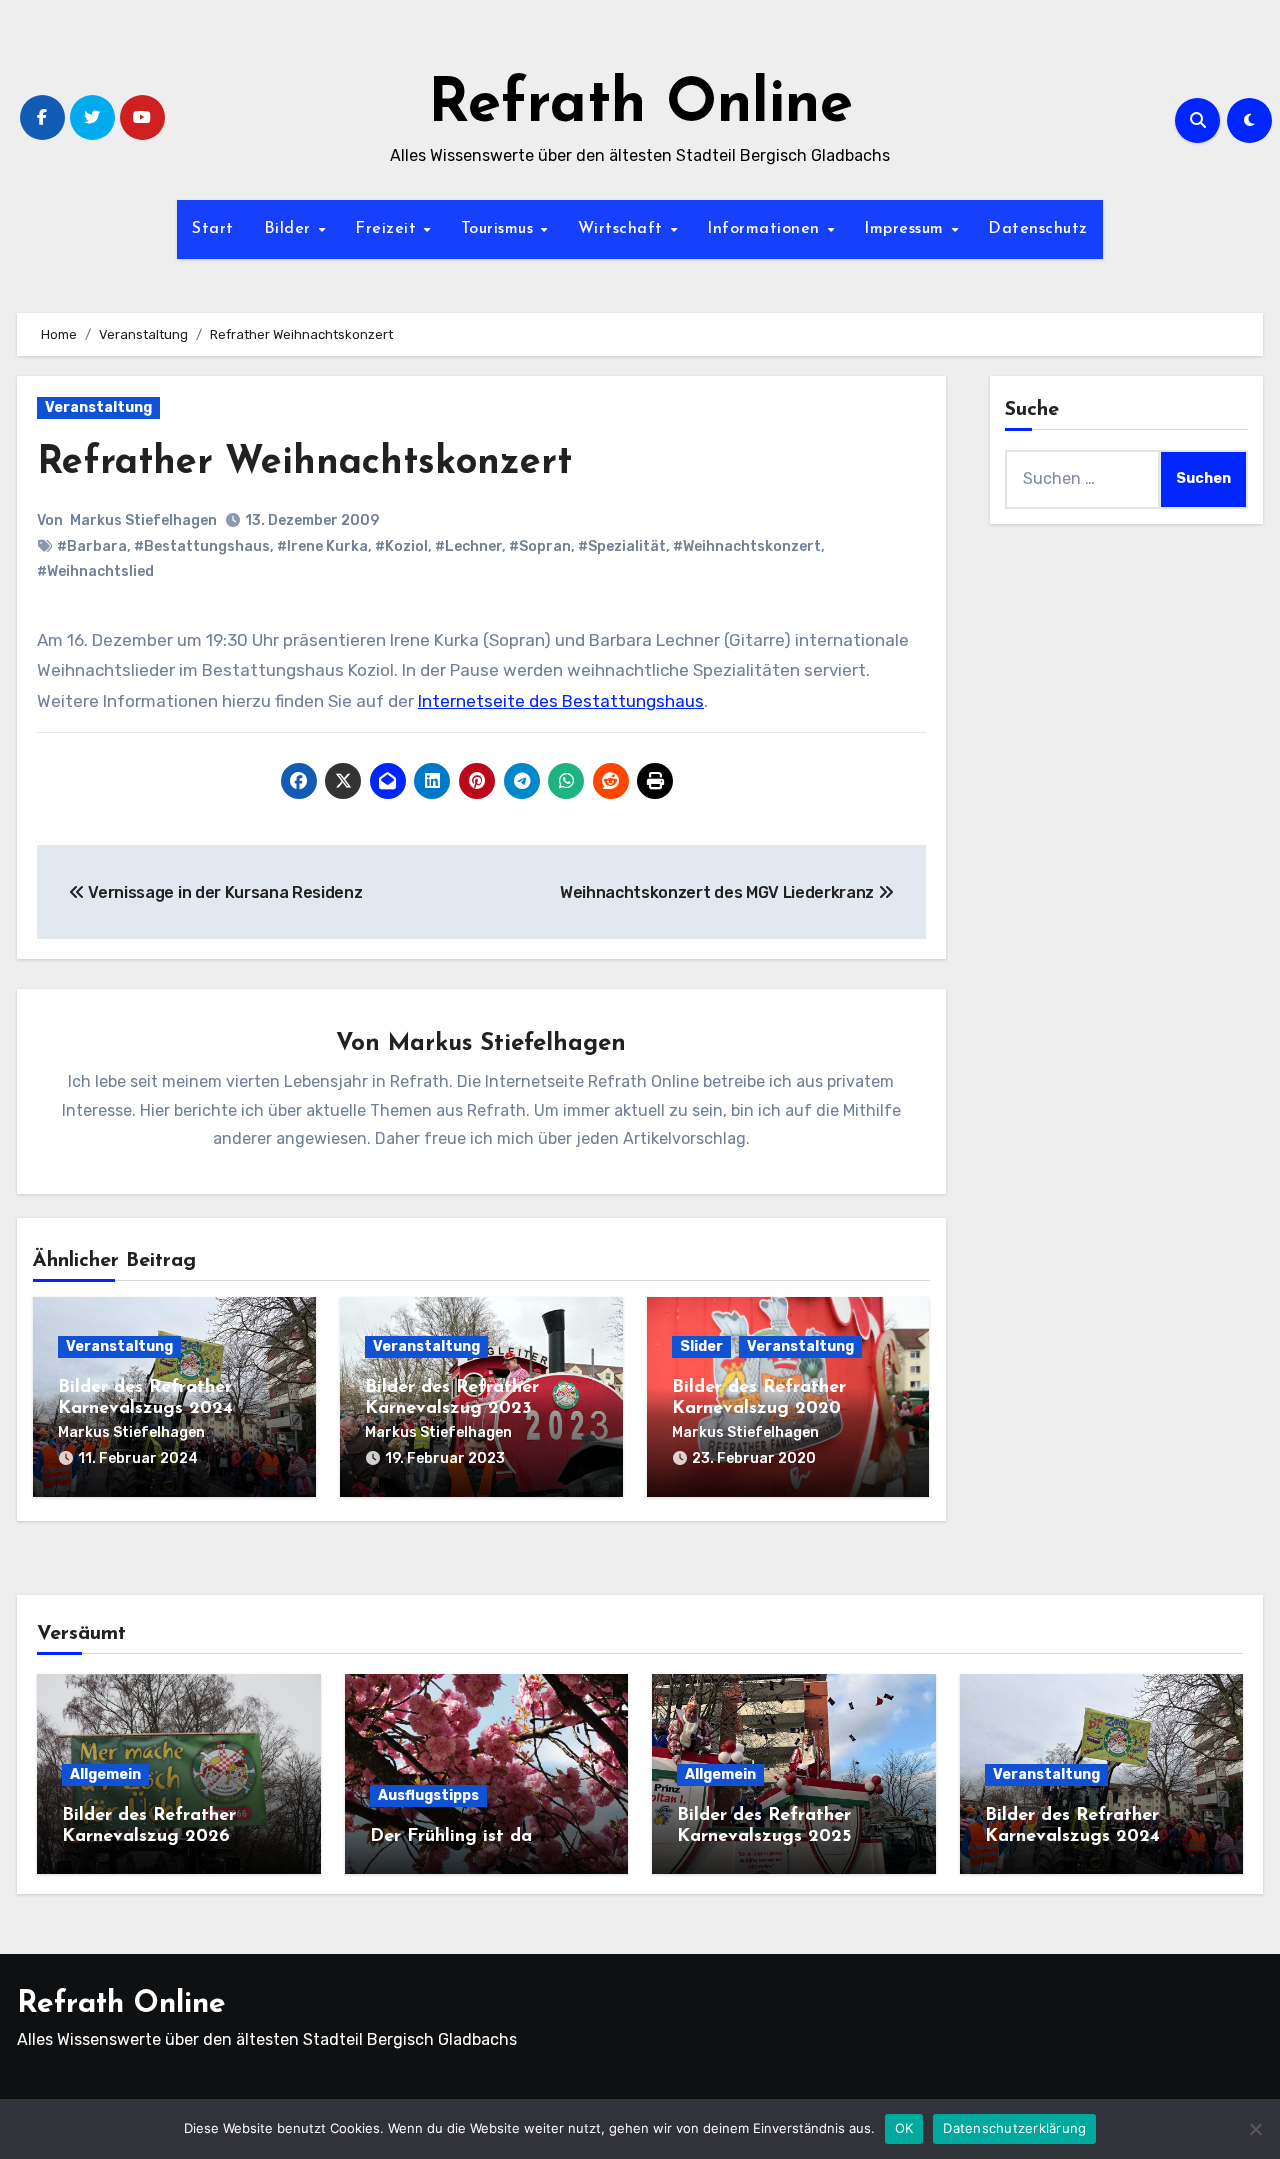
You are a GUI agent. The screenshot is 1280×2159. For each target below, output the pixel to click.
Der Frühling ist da (451, 1837)
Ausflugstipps (428, 1795)
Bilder (290, 229)
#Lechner (468, 546)
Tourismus (500, 229)
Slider (701, 1346)
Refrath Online (640, 106)
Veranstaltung (98, 407)
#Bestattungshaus (202, 546)
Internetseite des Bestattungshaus (561, 701)
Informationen (766, 229)
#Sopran (540, 546)
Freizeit (388, 229)
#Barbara (92, 546)
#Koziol (401, 546)
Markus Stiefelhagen (143, 520)
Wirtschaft (623, 229)
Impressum (906, 229)
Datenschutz (1038, 229)
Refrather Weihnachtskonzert (304, 463)
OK (904, 2128)
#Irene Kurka (322, 546)
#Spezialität (622, 546)
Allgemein (105, 1774)
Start (213, 229)
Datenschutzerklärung (1014, 2128)
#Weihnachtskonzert (747, 546)
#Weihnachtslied (95, 571)
